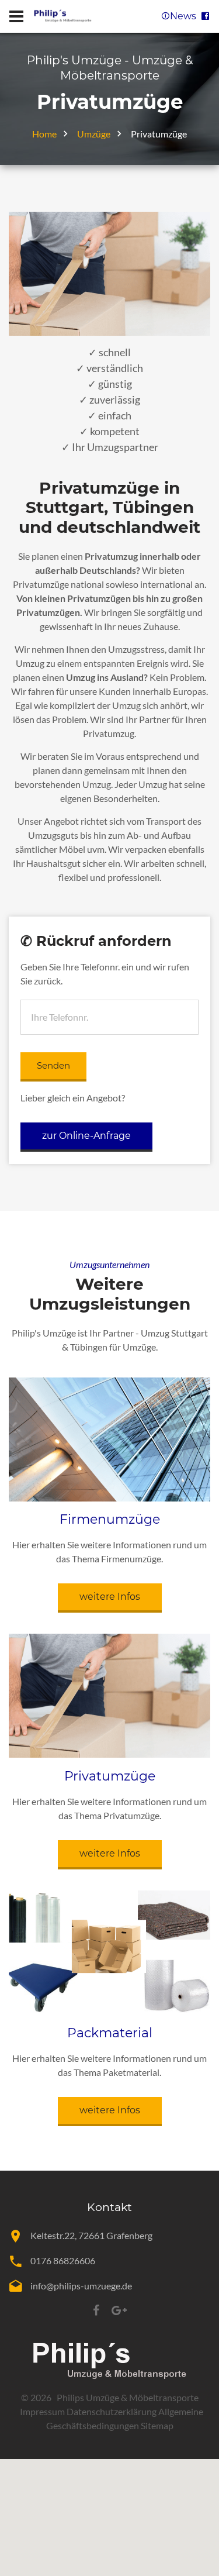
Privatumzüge (110, 1776)
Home (44, 134)
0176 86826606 (63, 2260)
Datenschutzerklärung (112, 2411)
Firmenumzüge (110, 1519)
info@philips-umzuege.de (81, 2286)
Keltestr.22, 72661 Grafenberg (91, 2235)
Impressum (42, 2411)
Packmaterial (110, 2033)
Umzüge (94, 134)
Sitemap (157, 2425)
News (185, 16)
